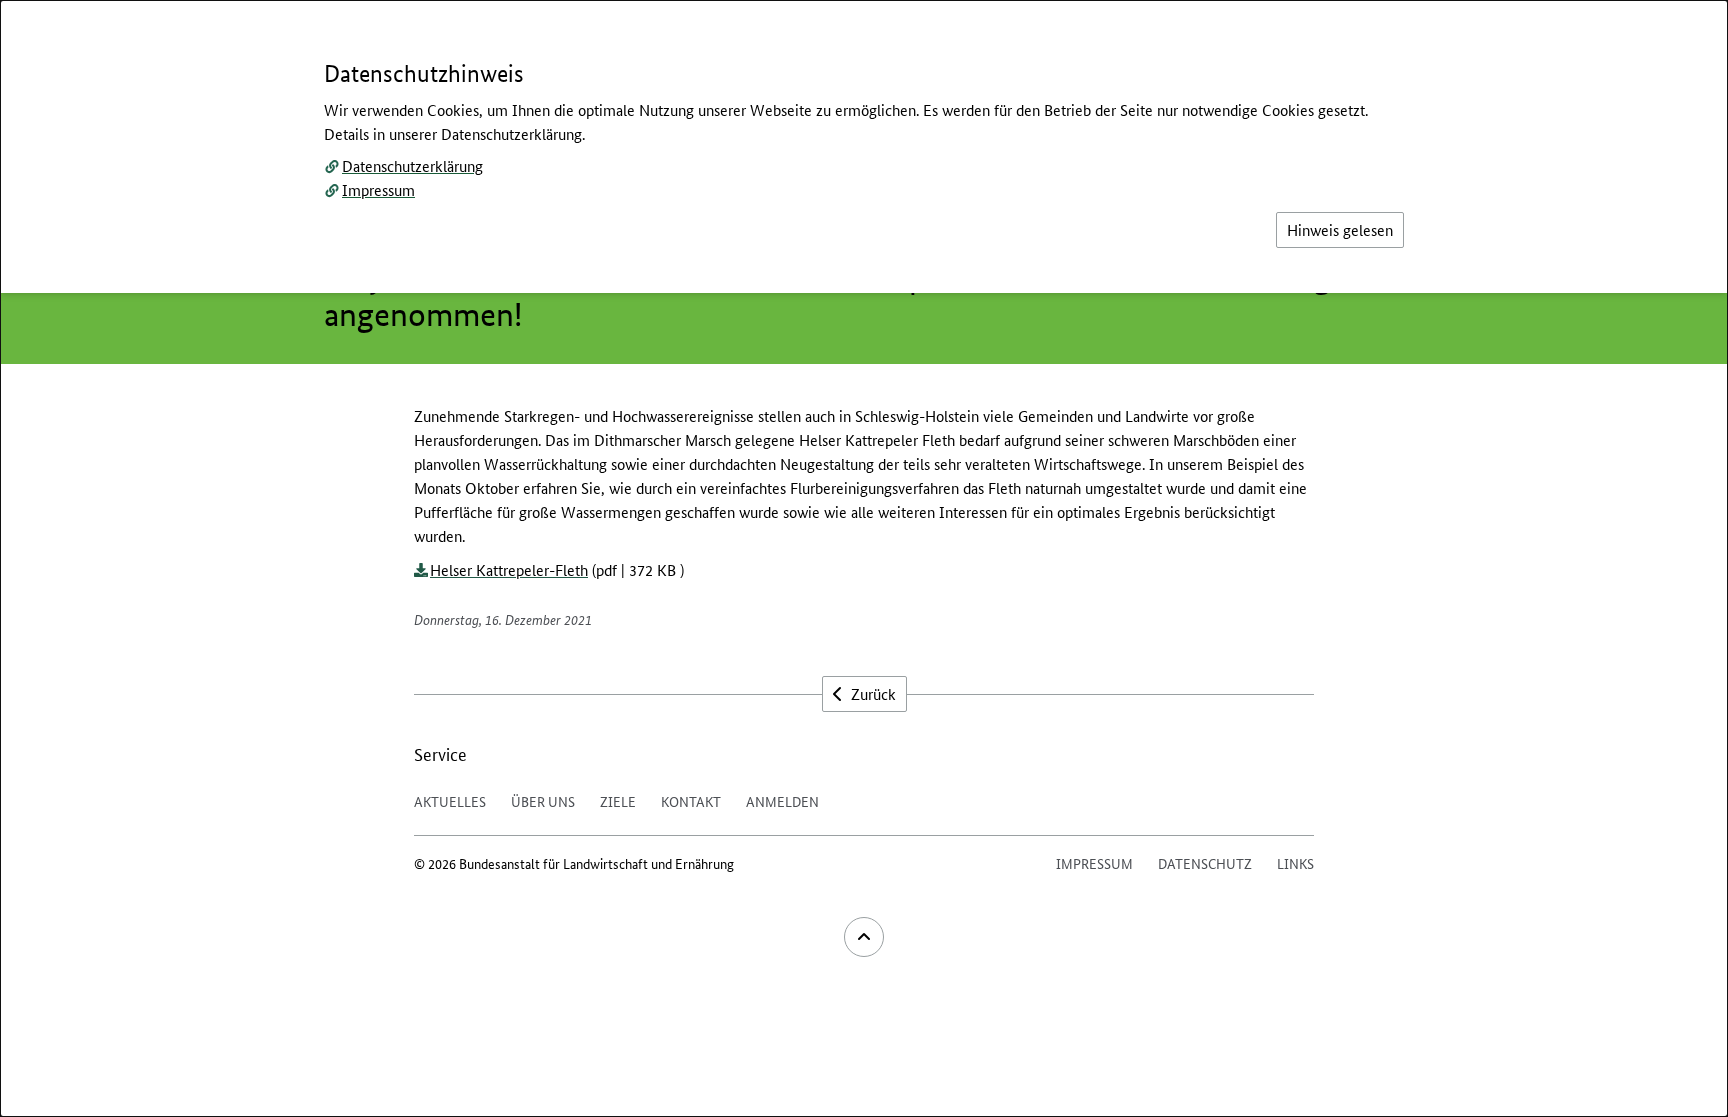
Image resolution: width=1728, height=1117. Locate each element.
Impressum (378, 189)
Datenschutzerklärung (412, 165)
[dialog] (864, 558)
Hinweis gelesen (1340, 229)
